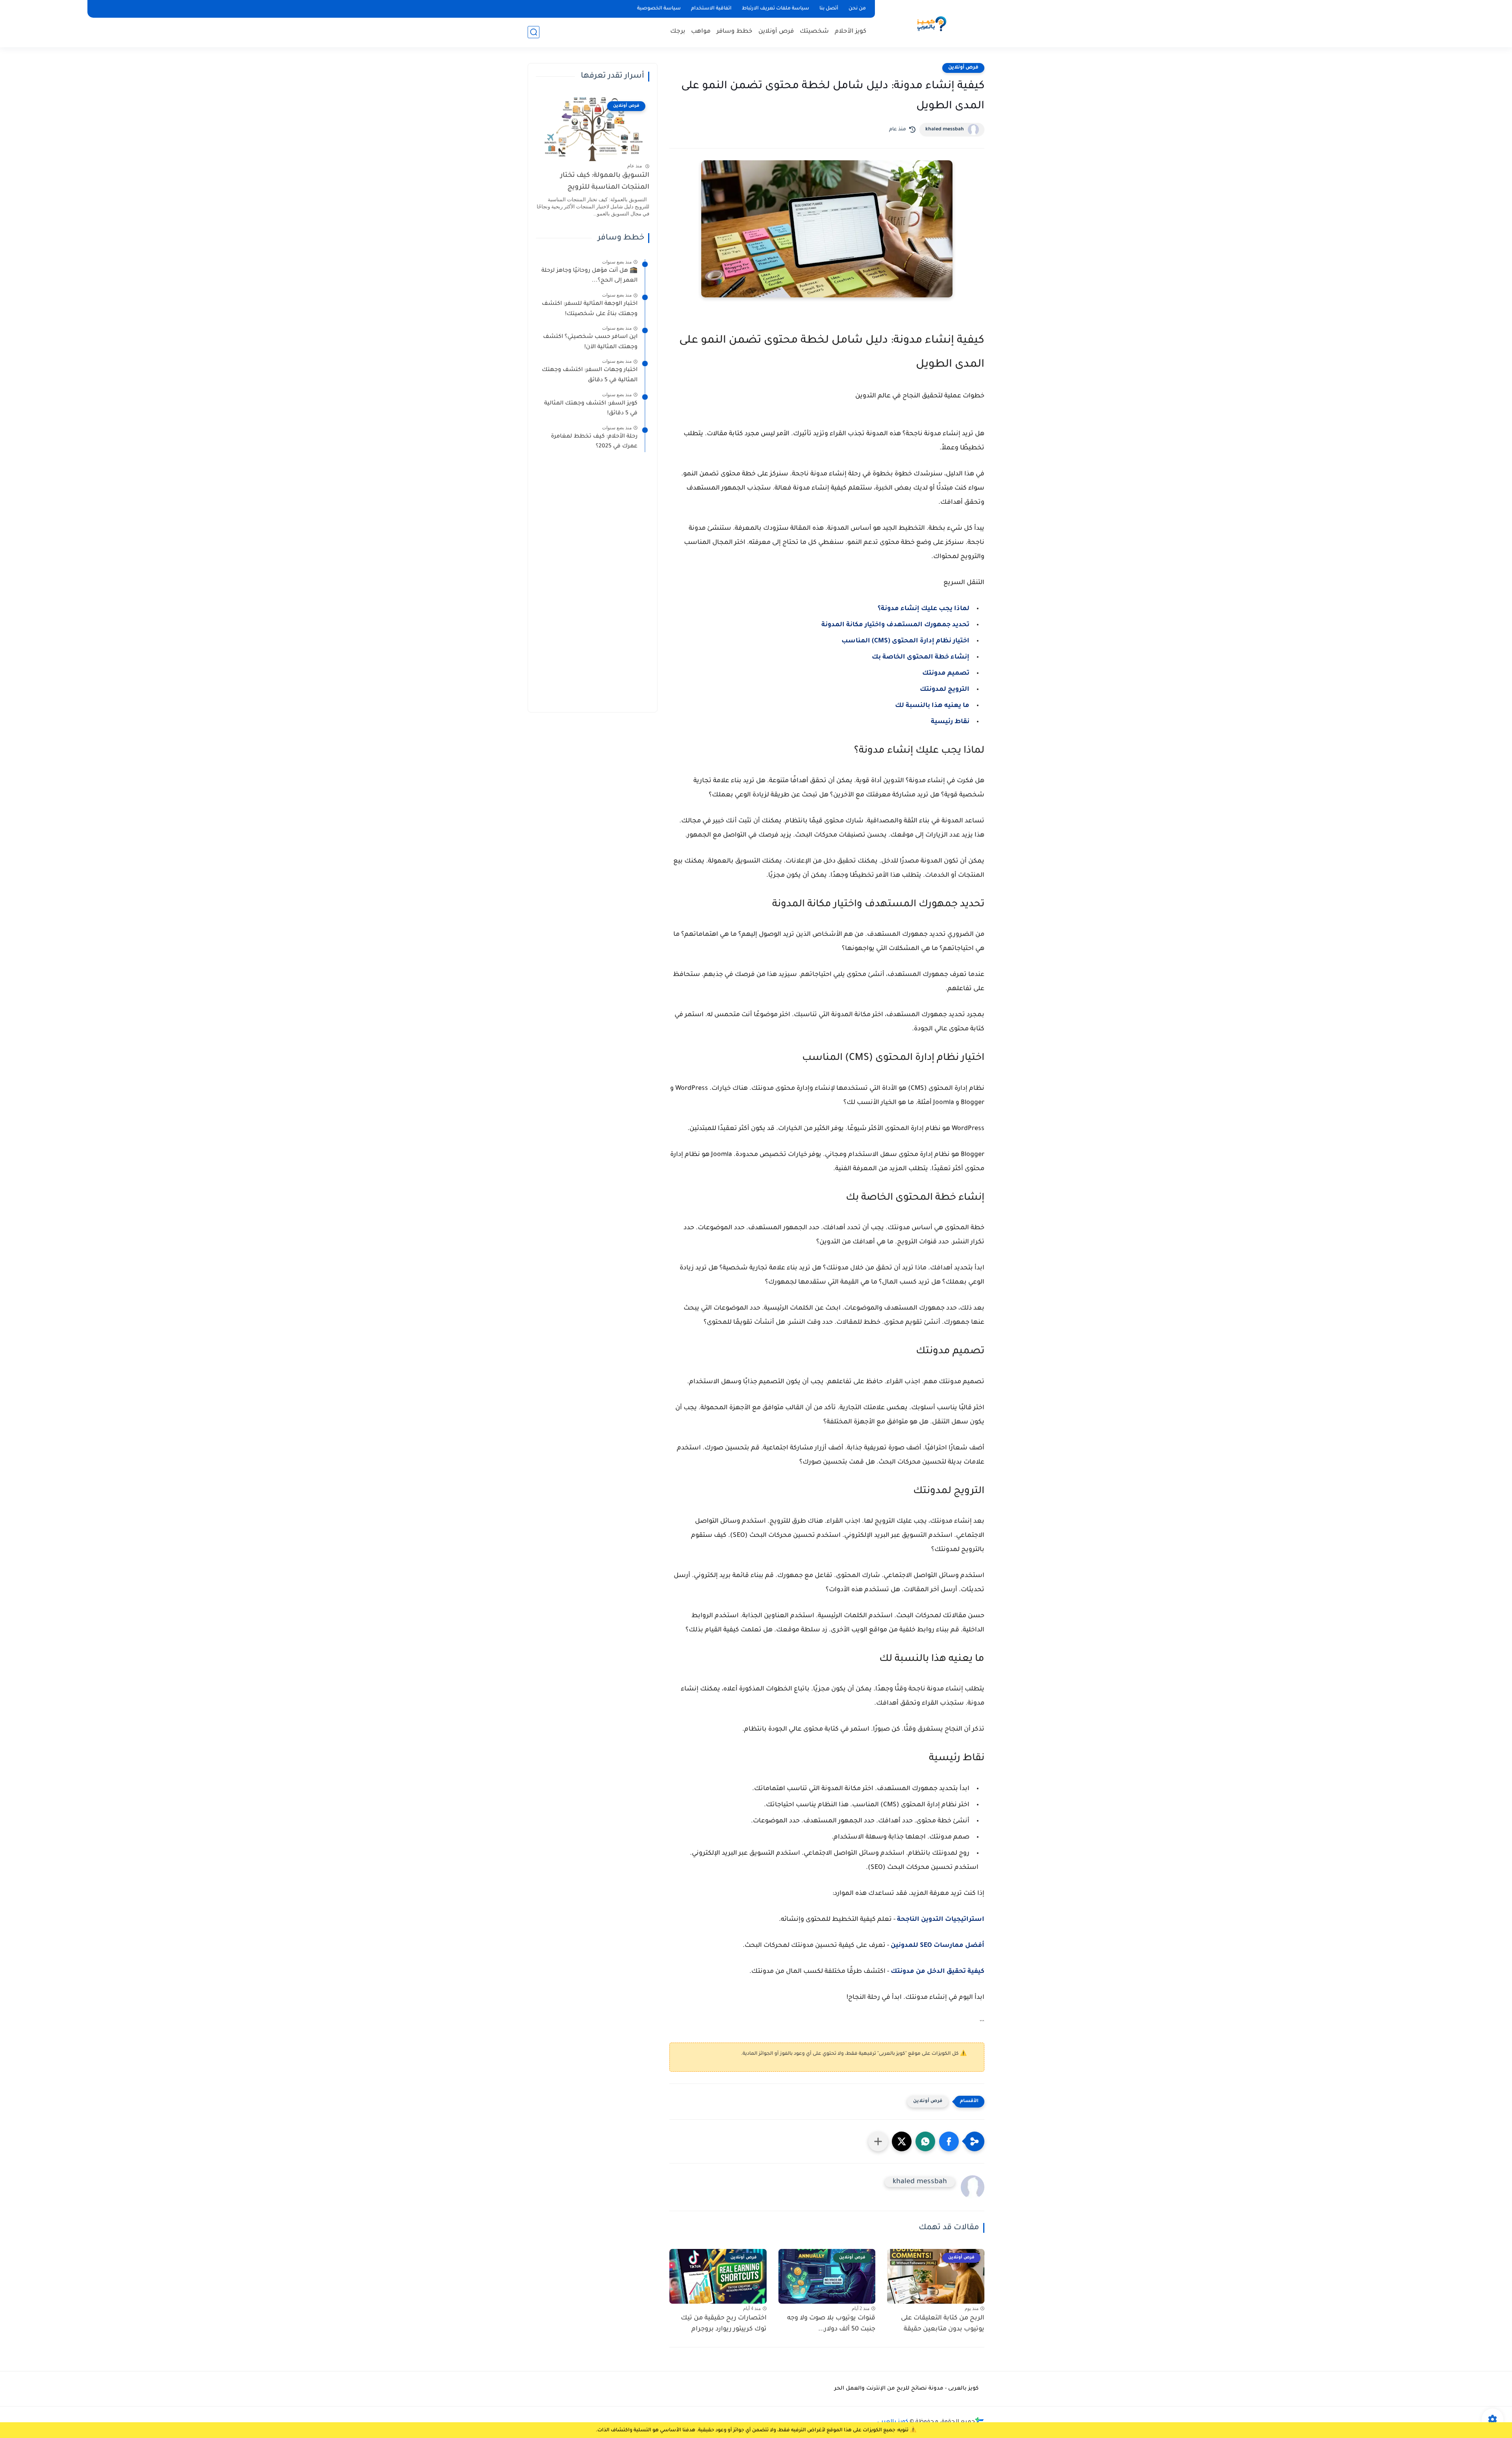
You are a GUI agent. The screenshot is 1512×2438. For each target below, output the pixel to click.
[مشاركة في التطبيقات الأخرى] (878, 2141)
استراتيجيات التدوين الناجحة (941, 1920)
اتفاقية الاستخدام (711, 9)
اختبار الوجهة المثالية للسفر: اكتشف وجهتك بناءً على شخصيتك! (590, 309)
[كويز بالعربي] (931, 23)
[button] (949, 2141)
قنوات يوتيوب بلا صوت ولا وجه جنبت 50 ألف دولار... (831, 2324)
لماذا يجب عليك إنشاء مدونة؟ (924, 609)
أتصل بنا (829, 9)
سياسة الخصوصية (659, 9)
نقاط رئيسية (950, 722)
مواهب (701, 32)
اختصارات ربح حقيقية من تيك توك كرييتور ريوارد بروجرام (724, 2324)
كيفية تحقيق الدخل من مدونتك (938, 1972)
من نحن (857, 9)
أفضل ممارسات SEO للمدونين (938, 1946)
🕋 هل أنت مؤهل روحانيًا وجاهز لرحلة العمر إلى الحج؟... (589, 276)
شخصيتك (814, 32)
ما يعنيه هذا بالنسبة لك (932, 706)
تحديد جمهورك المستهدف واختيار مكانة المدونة (895, 625)
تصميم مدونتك (946, 674)
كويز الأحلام (850, 32)
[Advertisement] (593, 586)
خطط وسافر (735, 32)
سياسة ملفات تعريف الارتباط (775, 9)
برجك (678, 32)
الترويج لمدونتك (945, 690)
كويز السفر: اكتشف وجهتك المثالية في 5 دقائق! (591, 409)
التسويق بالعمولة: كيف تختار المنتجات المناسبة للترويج (605, 182)
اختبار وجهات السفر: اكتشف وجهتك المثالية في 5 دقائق (590, 375)
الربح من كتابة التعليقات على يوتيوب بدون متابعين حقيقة (943, 2324)
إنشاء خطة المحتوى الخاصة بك (921, 657)
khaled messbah (945, 130)
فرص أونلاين (776, 32)
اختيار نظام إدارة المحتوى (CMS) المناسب (905, 641)
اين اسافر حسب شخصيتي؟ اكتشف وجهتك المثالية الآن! (590, 342)
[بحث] (534, 32)
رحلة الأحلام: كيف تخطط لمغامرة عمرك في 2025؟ (594, 442)
